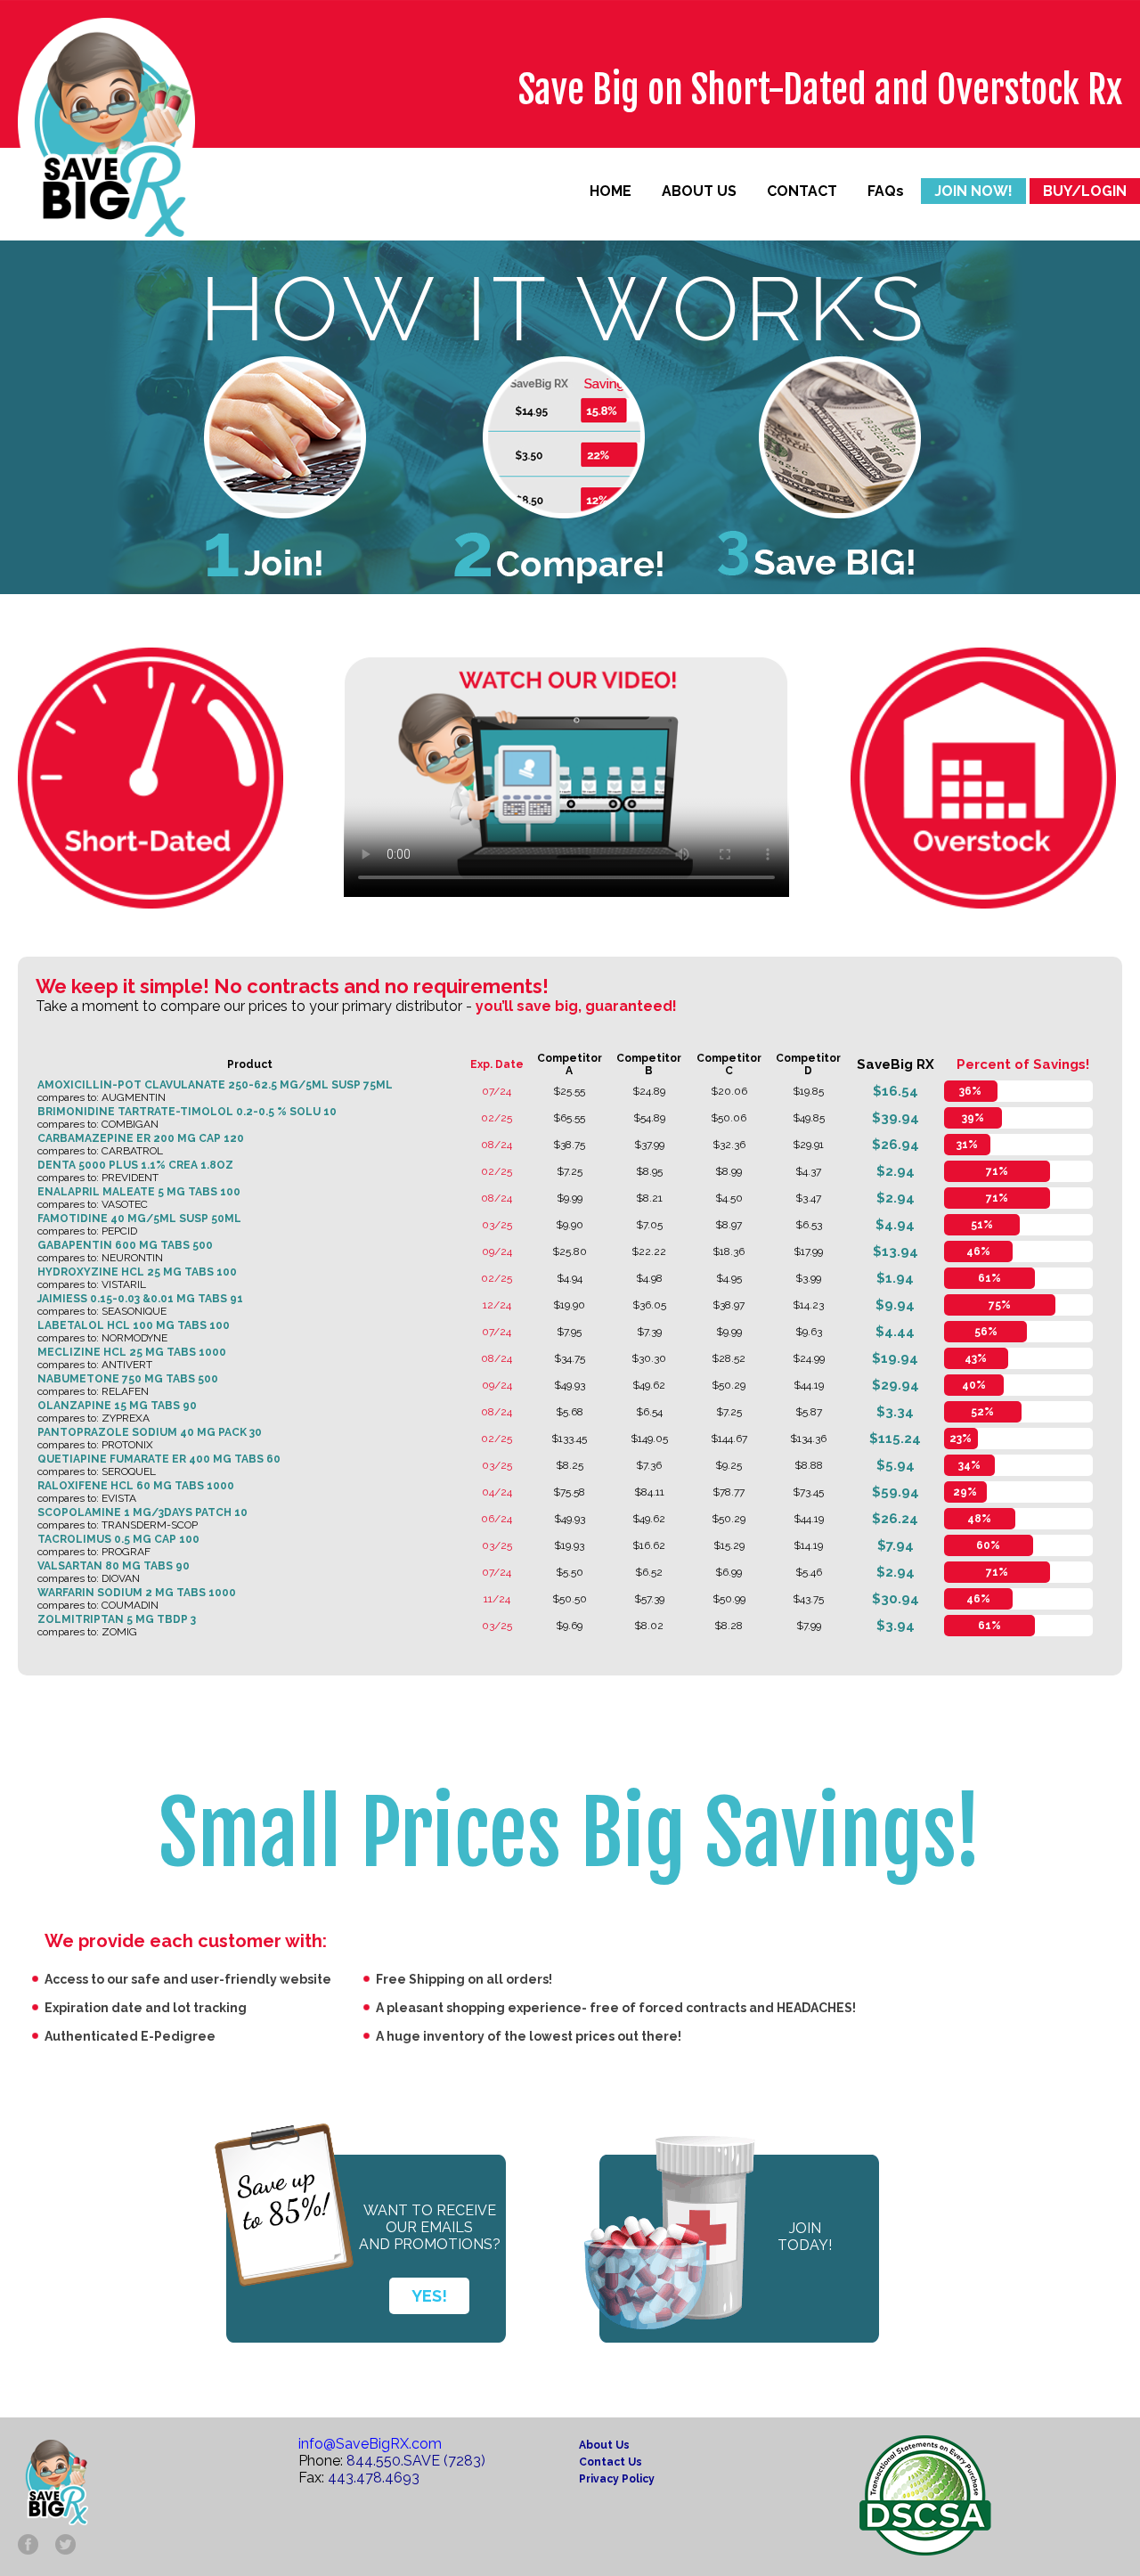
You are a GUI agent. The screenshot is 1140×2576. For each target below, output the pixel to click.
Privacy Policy (617, 2479)
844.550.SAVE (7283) (416, 2461)
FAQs (886, 191)
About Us (604, 2445)
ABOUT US (699, 191)
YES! (429, 2296)
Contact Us (611, 2462)
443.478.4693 (374, 2478)
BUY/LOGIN (1085, 191)
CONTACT (802, 191)
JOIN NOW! (973, 191)
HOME (611, 191)
